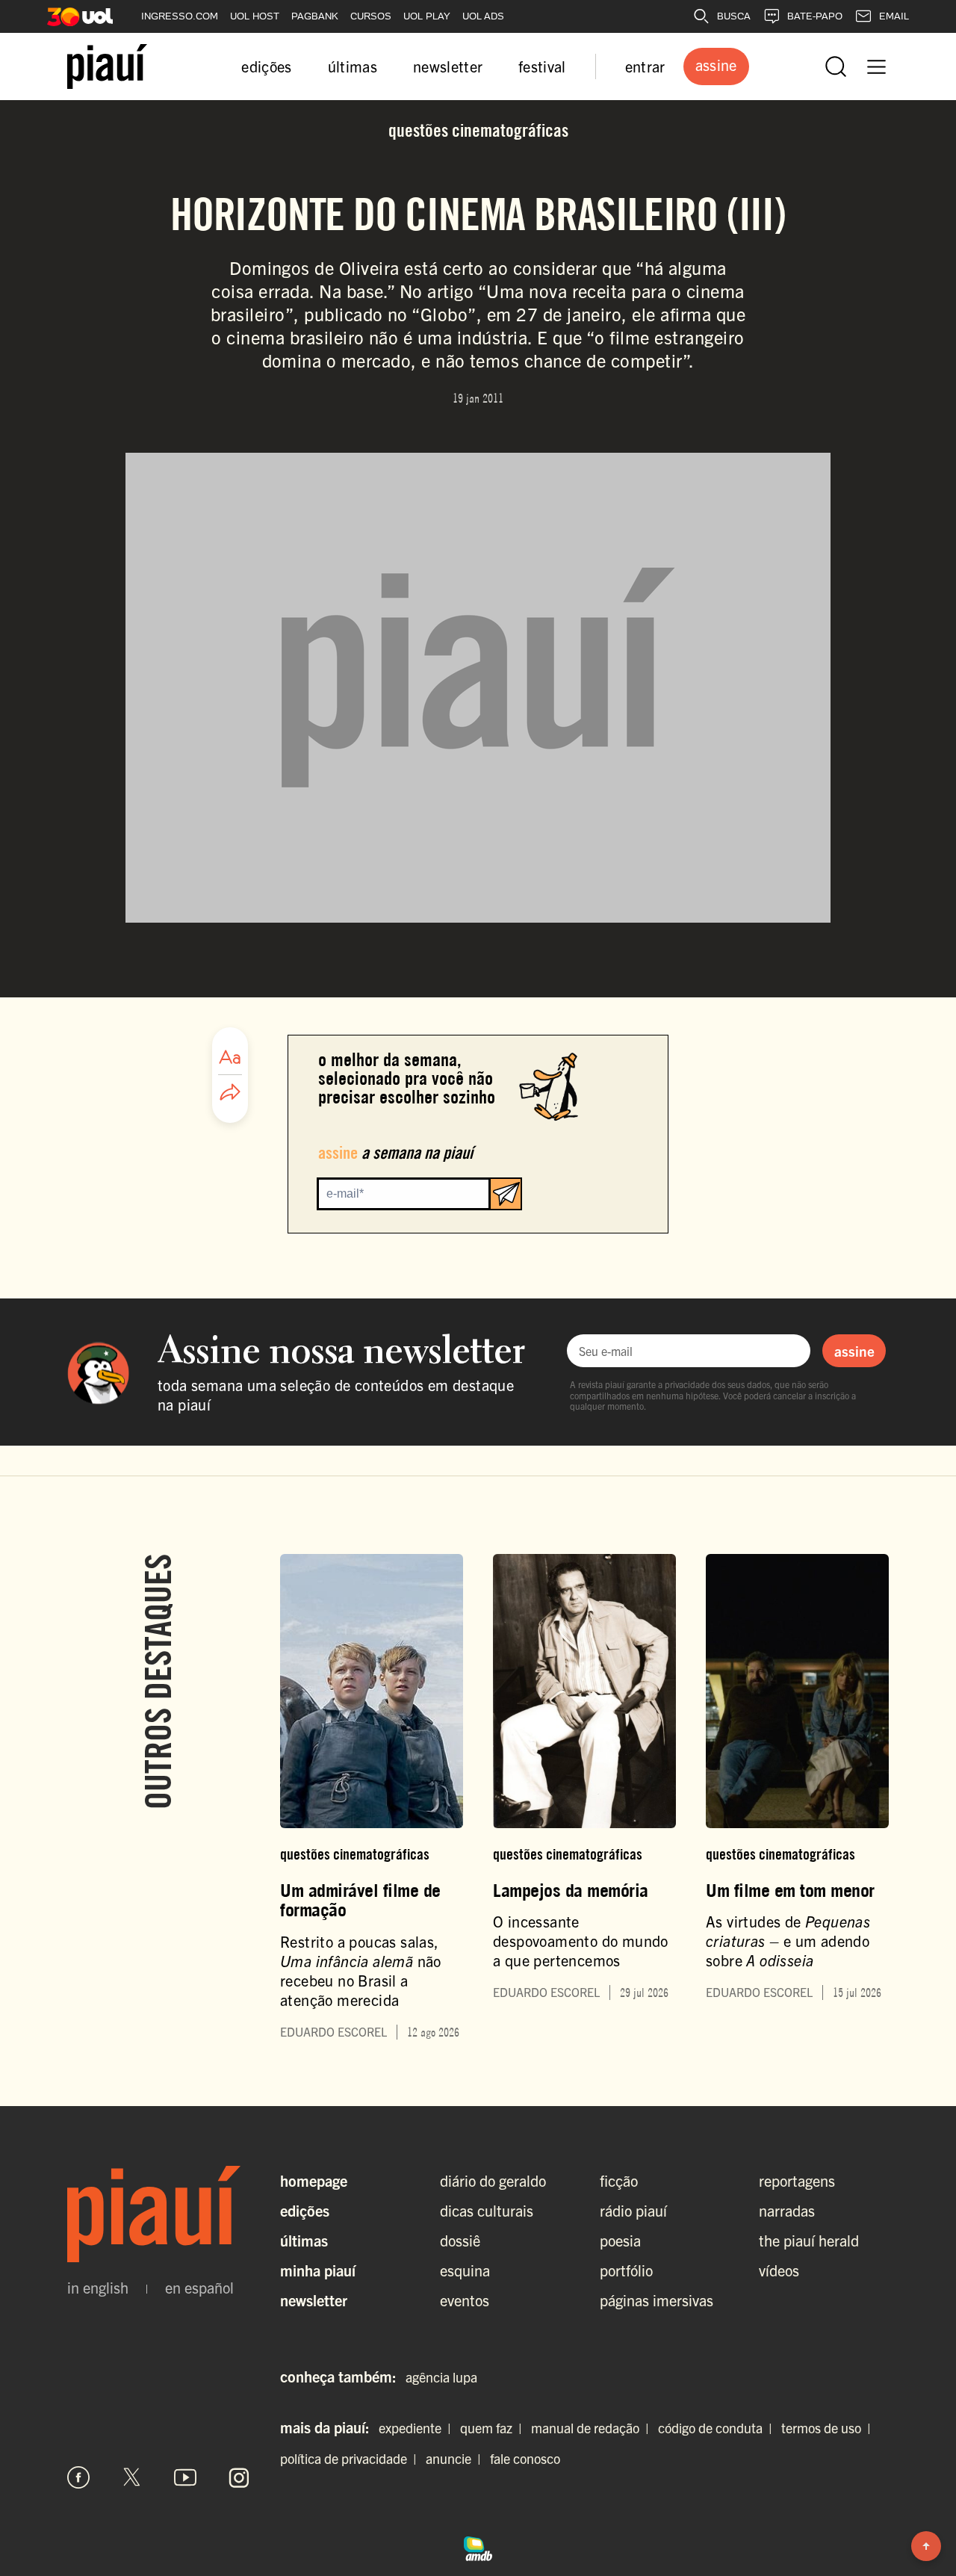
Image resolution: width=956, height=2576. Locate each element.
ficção (619, 2180)
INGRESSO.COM (180, 16)
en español (199, 2288)
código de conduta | (718, 2428)
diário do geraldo (493, 2180)
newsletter (448, 66)
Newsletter (314, 2300)
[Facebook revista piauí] (78, 2477)
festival (542, 66)
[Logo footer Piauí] (159, 2214)
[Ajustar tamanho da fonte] (230, 1057)
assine (854, 1351)
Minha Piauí (318, 2270)
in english (98, 2288)
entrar (645, 66)
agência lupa (441, 2377)
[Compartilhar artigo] (230, 1093)
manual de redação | (593, 2428)
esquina (465, 2270)
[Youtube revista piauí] (185, 2477)
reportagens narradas (797, 2195)
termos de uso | (829, 2428)
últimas (353, 66)
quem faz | (494, 2428)
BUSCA (734, 16)
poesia (620, 2240)
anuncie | (456, 2458)
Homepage (314, 2180)
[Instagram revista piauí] (239, 2477)
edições (266, 66)
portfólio (626, 2270)
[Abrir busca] (836, 66)
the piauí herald (809, 2240)
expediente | (418, 2428)
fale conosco (525, 2458)
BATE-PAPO (815, 16)
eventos (465, 2300)
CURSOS (371, 16)
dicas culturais (487, 2210)
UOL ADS (483, 16)
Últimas (304, 2240)
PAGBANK (315, 16)
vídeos (779, 2270)
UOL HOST (255, 16)
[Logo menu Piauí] (107, 66)
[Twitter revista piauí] (132, 2477)
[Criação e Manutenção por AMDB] (478, 2547)
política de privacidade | (351, 2458)
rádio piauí (633, 2210)
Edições (305, 2210)
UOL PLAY (427, 16)
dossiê (460, 2240)
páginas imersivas (657, 2300)
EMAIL (894, 16)
